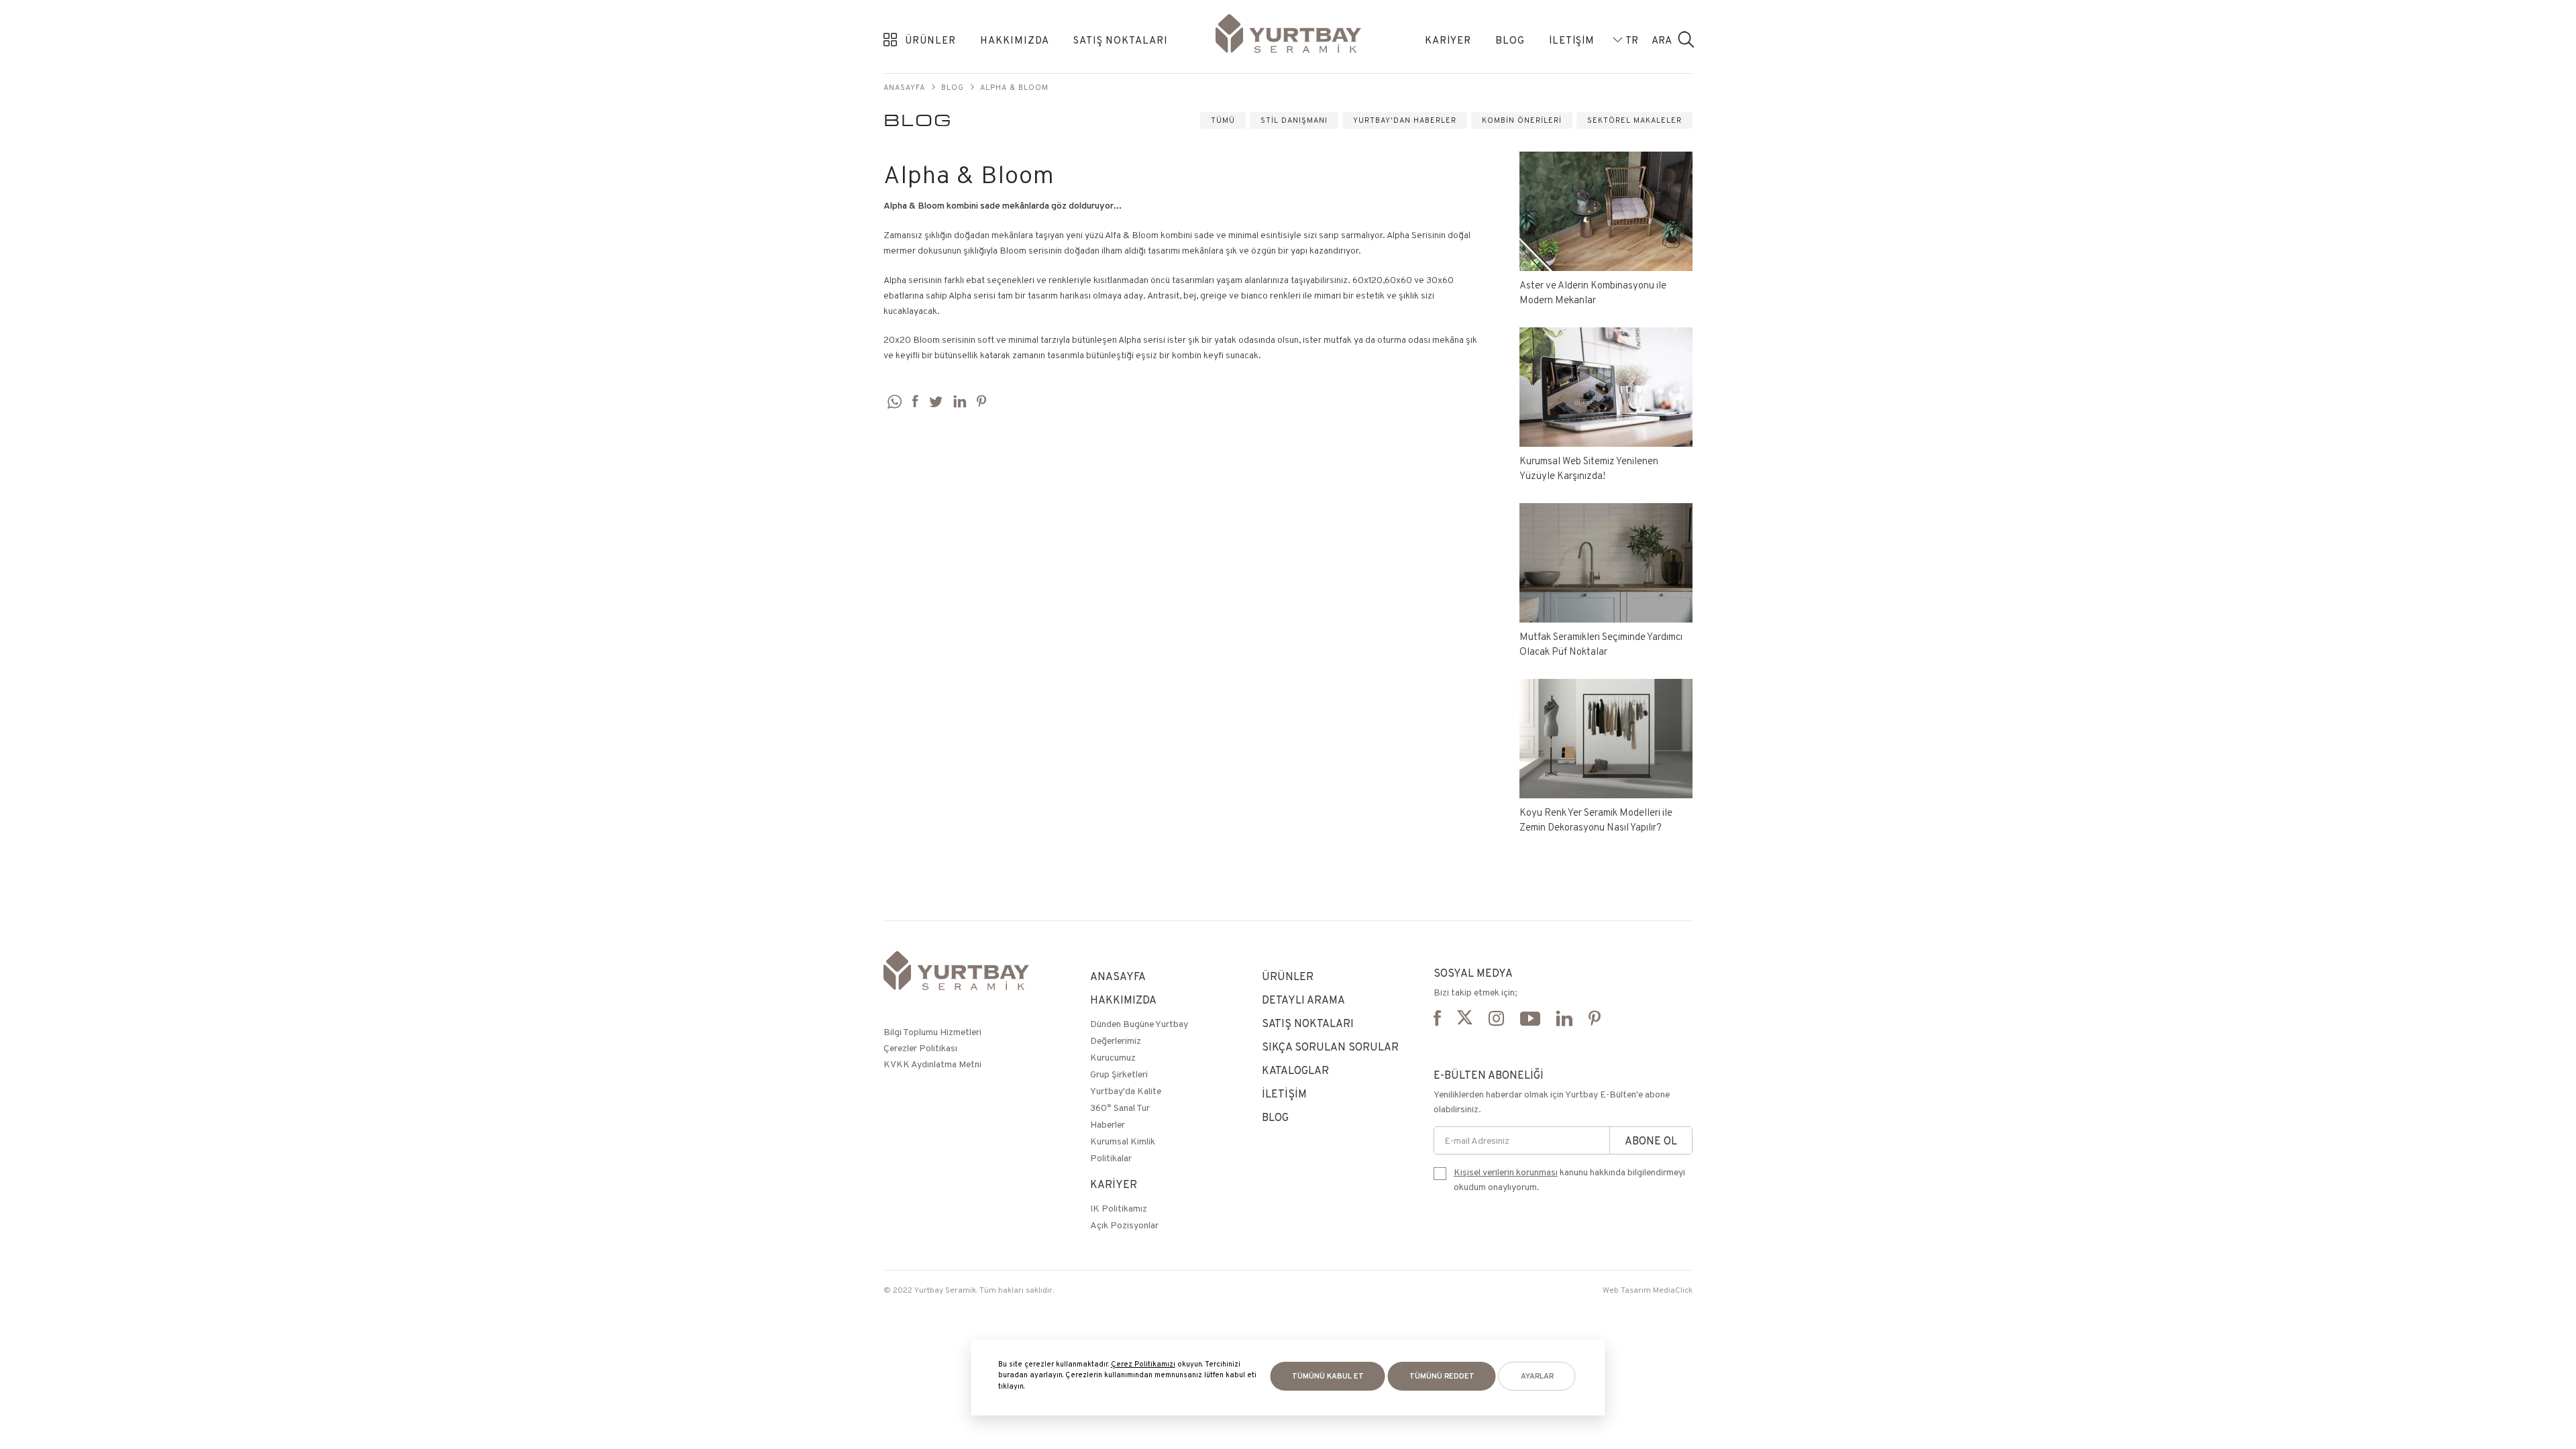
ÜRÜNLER (930, 40)
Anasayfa (904, 87)
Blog (953, 87)
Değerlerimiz (1116, 1040)
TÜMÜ (1223, 120)
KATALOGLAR (1295, 1070)
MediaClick (1673, 1290)
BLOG (1510, 40)
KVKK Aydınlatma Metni (932, 1064)
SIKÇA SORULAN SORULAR (1330, 1047)
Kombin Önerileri (1522, 120)
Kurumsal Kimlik (1123, 1141)
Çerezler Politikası (920, 1048)
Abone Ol (1651, 1141)
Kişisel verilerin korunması (1506, 1172)
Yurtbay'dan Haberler (1405, 120)
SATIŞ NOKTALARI (1121, 40)
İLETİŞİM (1572, 40)
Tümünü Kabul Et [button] (1328, 1376)
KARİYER (1448, 40)
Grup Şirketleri (1119, 1074)
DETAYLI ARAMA (1303, 1000)
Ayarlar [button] (1537, 1376)
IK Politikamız (1119, 1208)
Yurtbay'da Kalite (1126, 1091)
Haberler (1108, 1124)
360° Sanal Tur (1120, 1108)
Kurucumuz (1113, 1057)
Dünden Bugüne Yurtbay (1139, 1024)
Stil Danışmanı (1294, 120)
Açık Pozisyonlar (1124, 1225)
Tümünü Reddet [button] (1442, 1376)
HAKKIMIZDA (1015, 40)
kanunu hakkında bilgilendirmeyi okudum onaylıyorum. (1569, 1179)
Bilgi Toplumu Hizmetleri (932, 1032)
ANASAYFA (1118, 976)
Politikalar (1111, 1158)
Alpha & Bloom (1014, 87)
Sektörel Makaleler (1634, 120)
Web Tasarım (1627, 1290)
